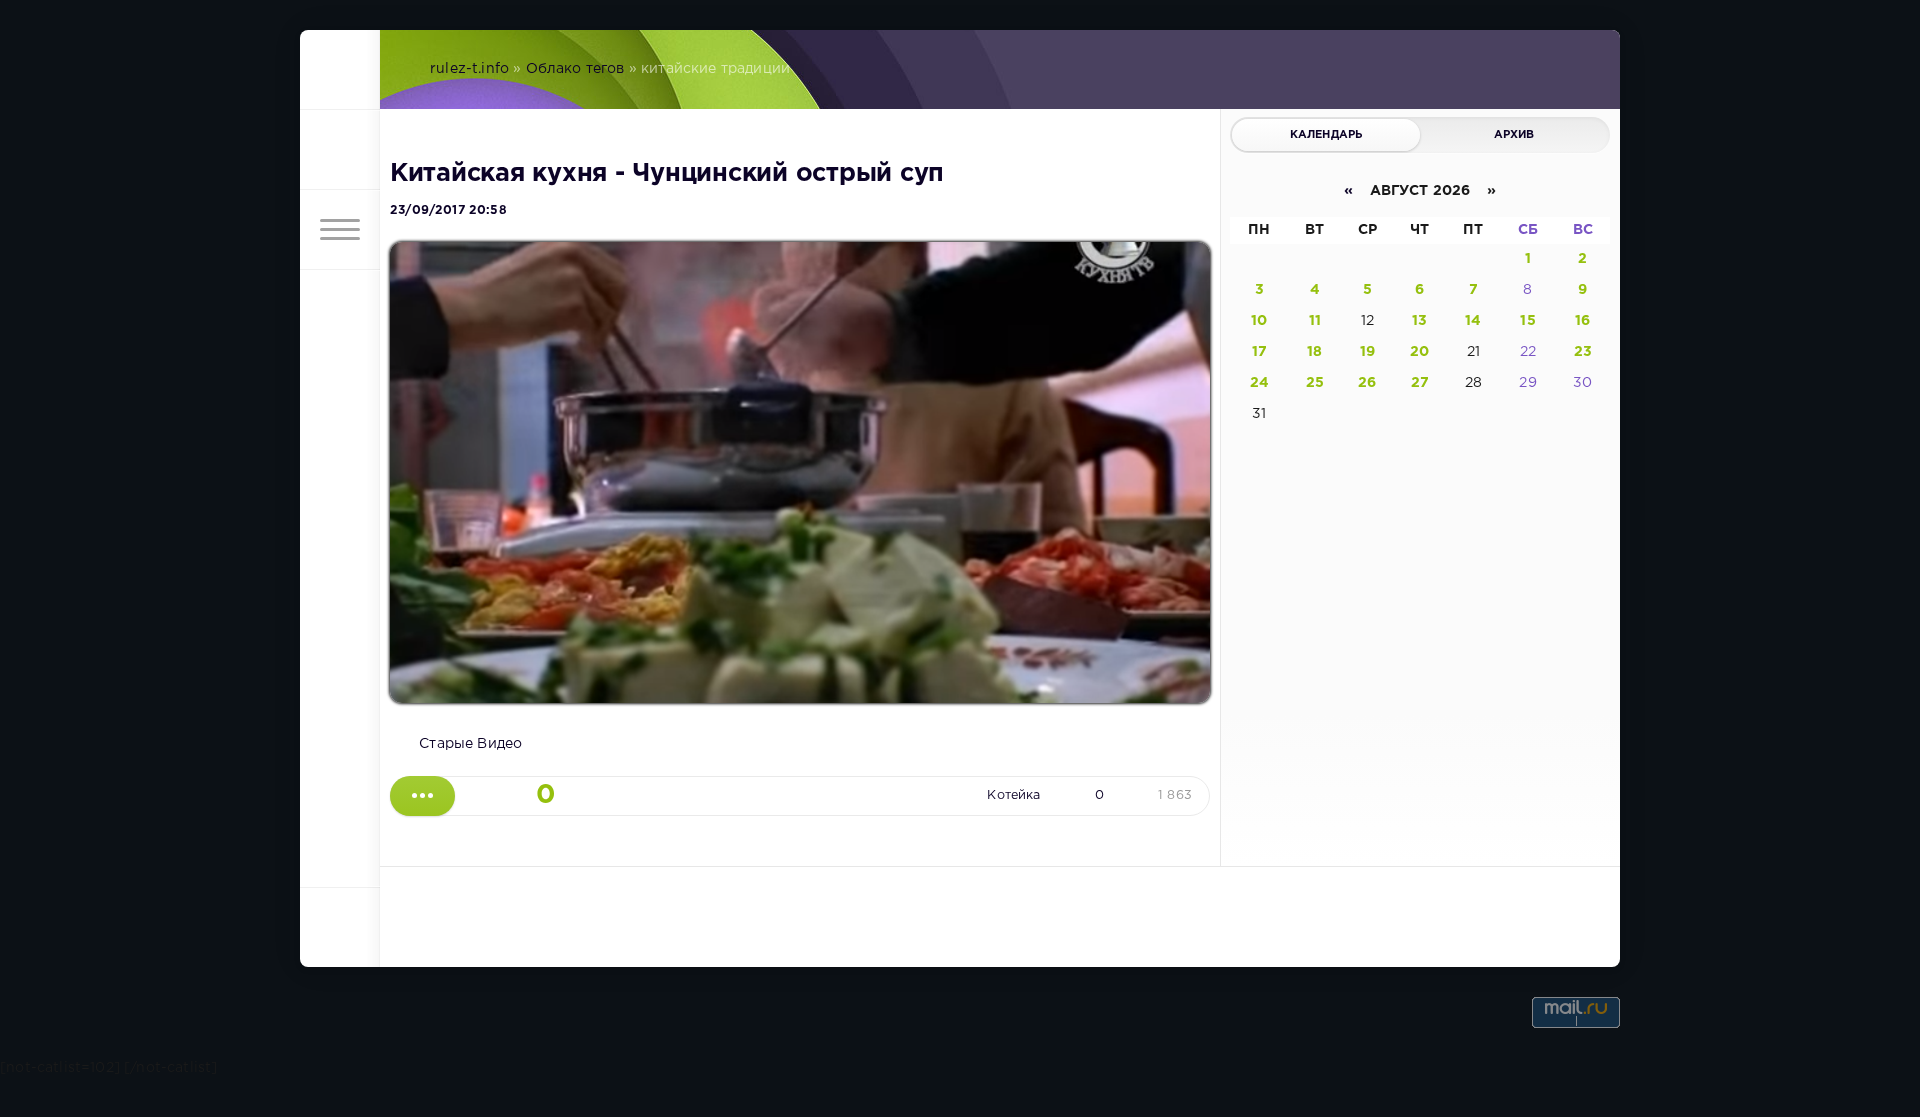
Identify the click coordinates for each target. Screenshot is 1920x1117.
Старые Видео (470, 744)
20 (1419, 352)
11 (1315, 321)
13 (1419, 321)
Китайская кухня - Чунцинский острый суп (667, 174)
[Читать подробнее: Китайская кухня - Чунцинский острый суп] (422, 796)
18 (1314, 352)
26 (1367, 383)
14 (1473, 321)
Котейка (1013, 795)
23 (1583, 352)
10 (1259, 321)
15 (1527, 321)
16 (1582, 321)
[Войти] (340, 150)
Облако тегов (575, 69)
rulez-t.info (469, 69)
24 (1259, 383)
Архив (1514, 135)
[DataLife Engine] (340, 70)
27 (1420, 383)
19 (1367, 352)
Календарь (1326, 135)
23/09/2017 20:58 (448, 210)
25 (1315, 383)
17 (1259, 352)
